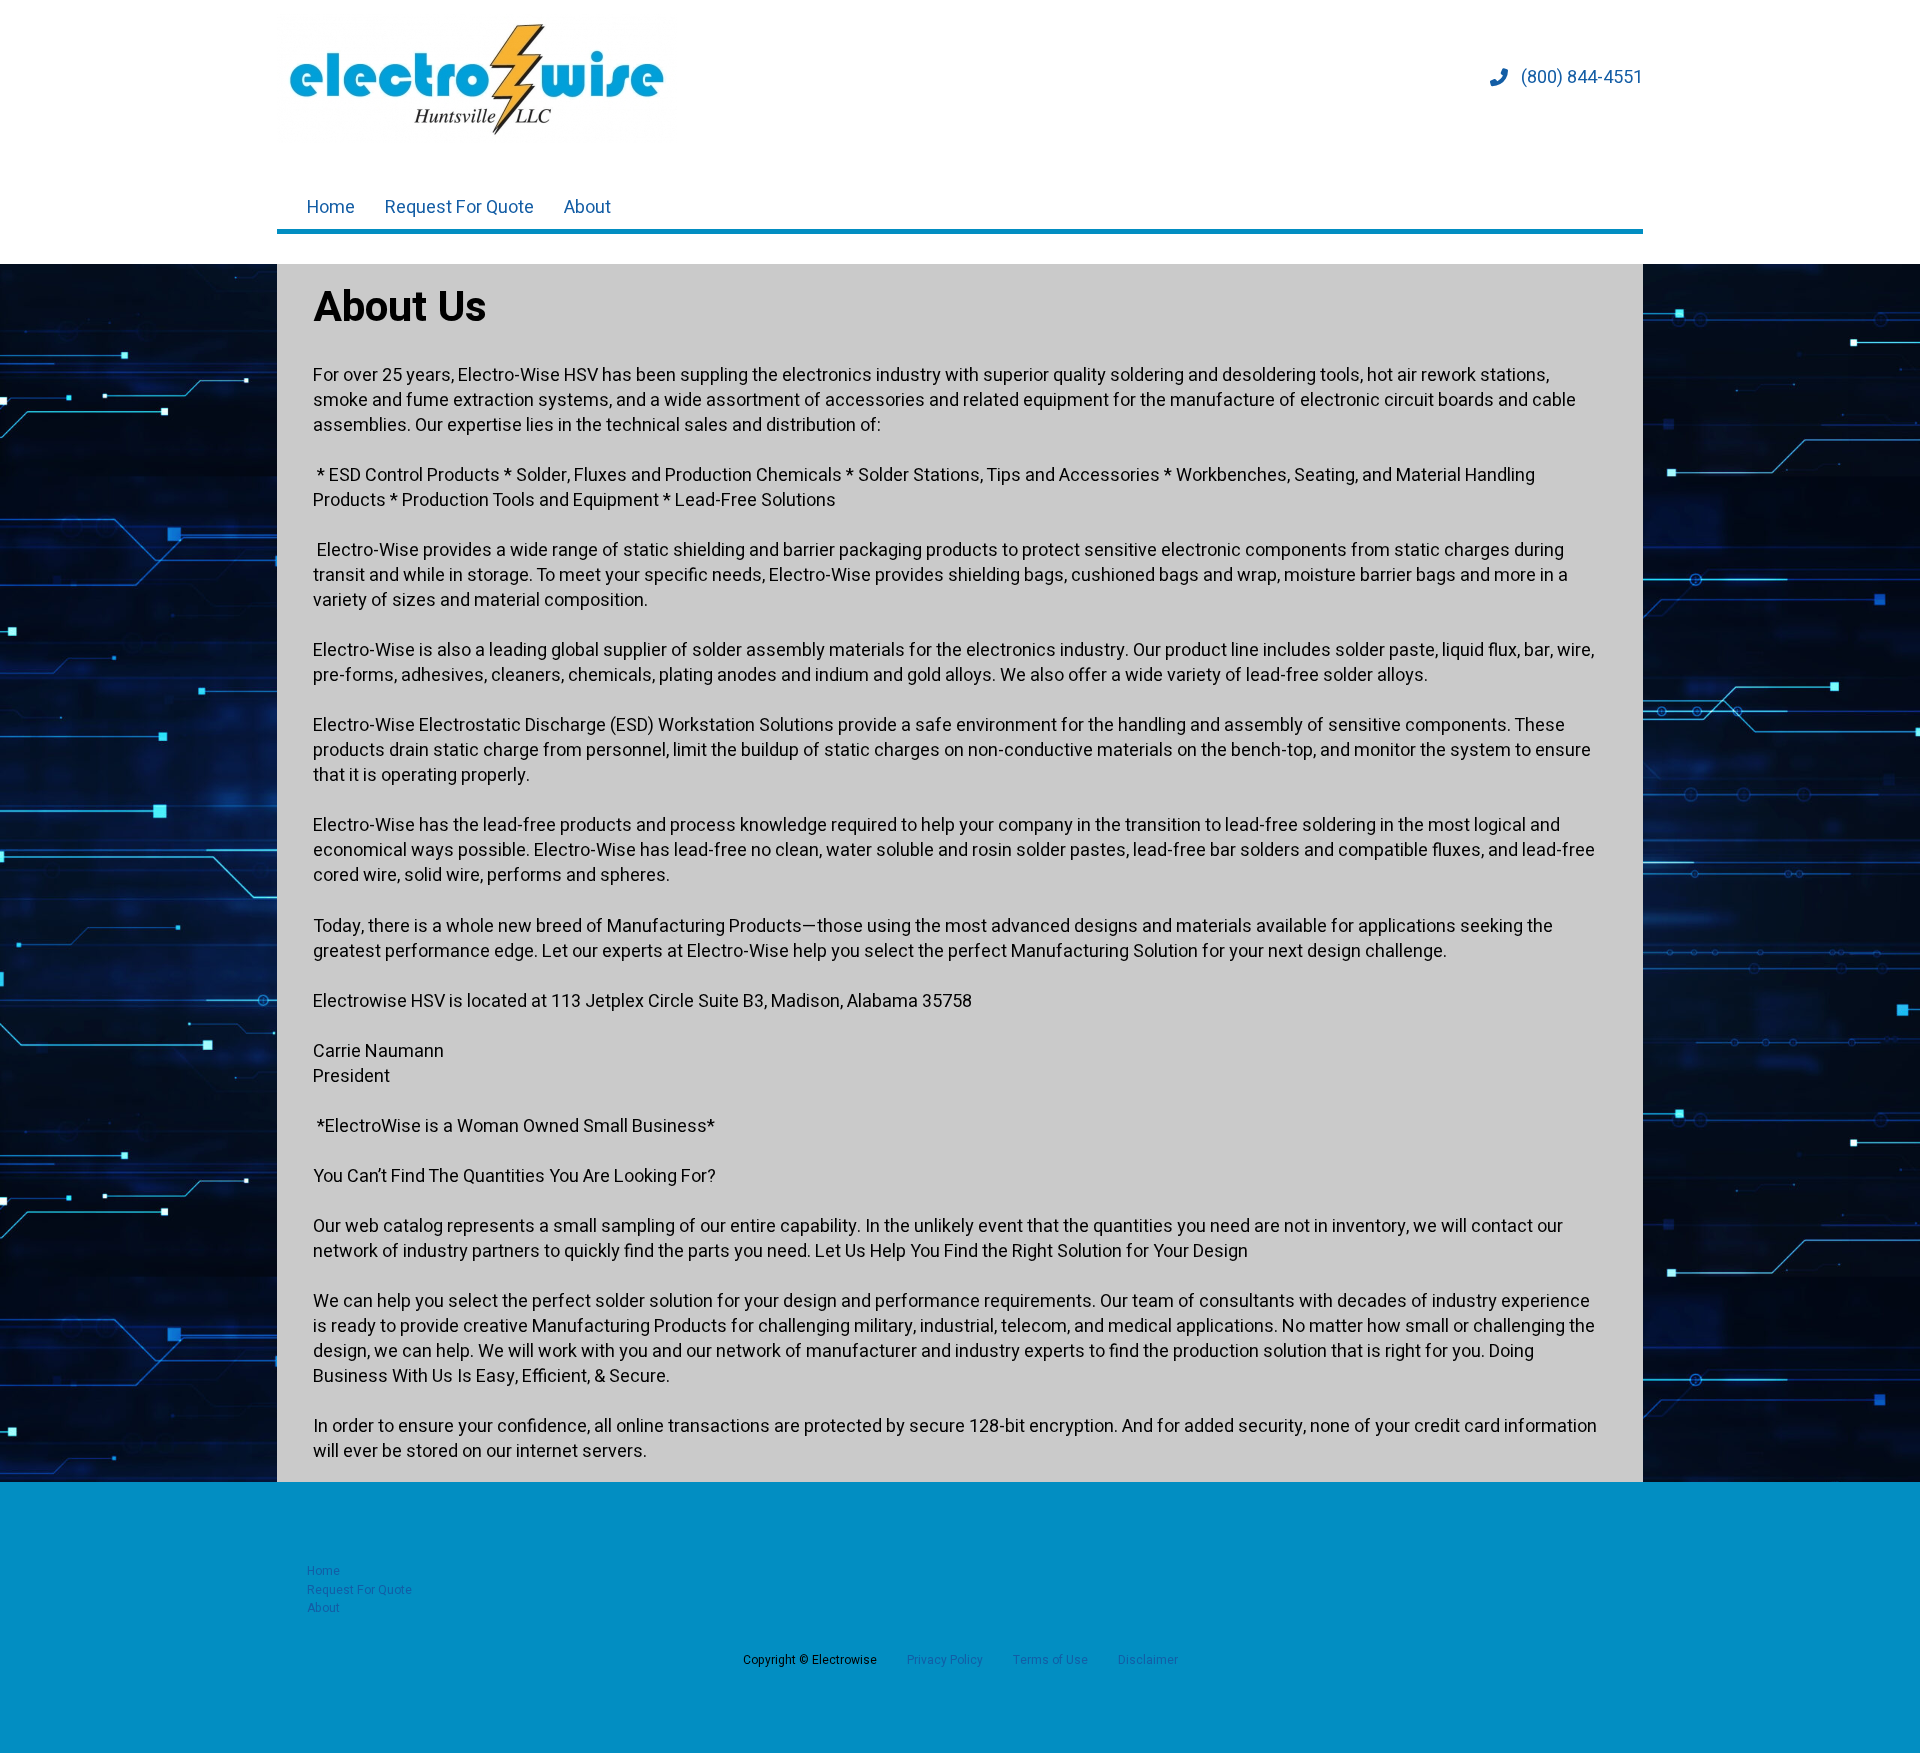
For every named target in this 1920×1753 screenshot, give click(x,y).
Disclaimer (1148, 1660)
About (587, 207)
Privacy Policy (945, 1660)
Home (331, 207)
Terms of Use (1050, 1660)
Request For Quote (459, 207)
